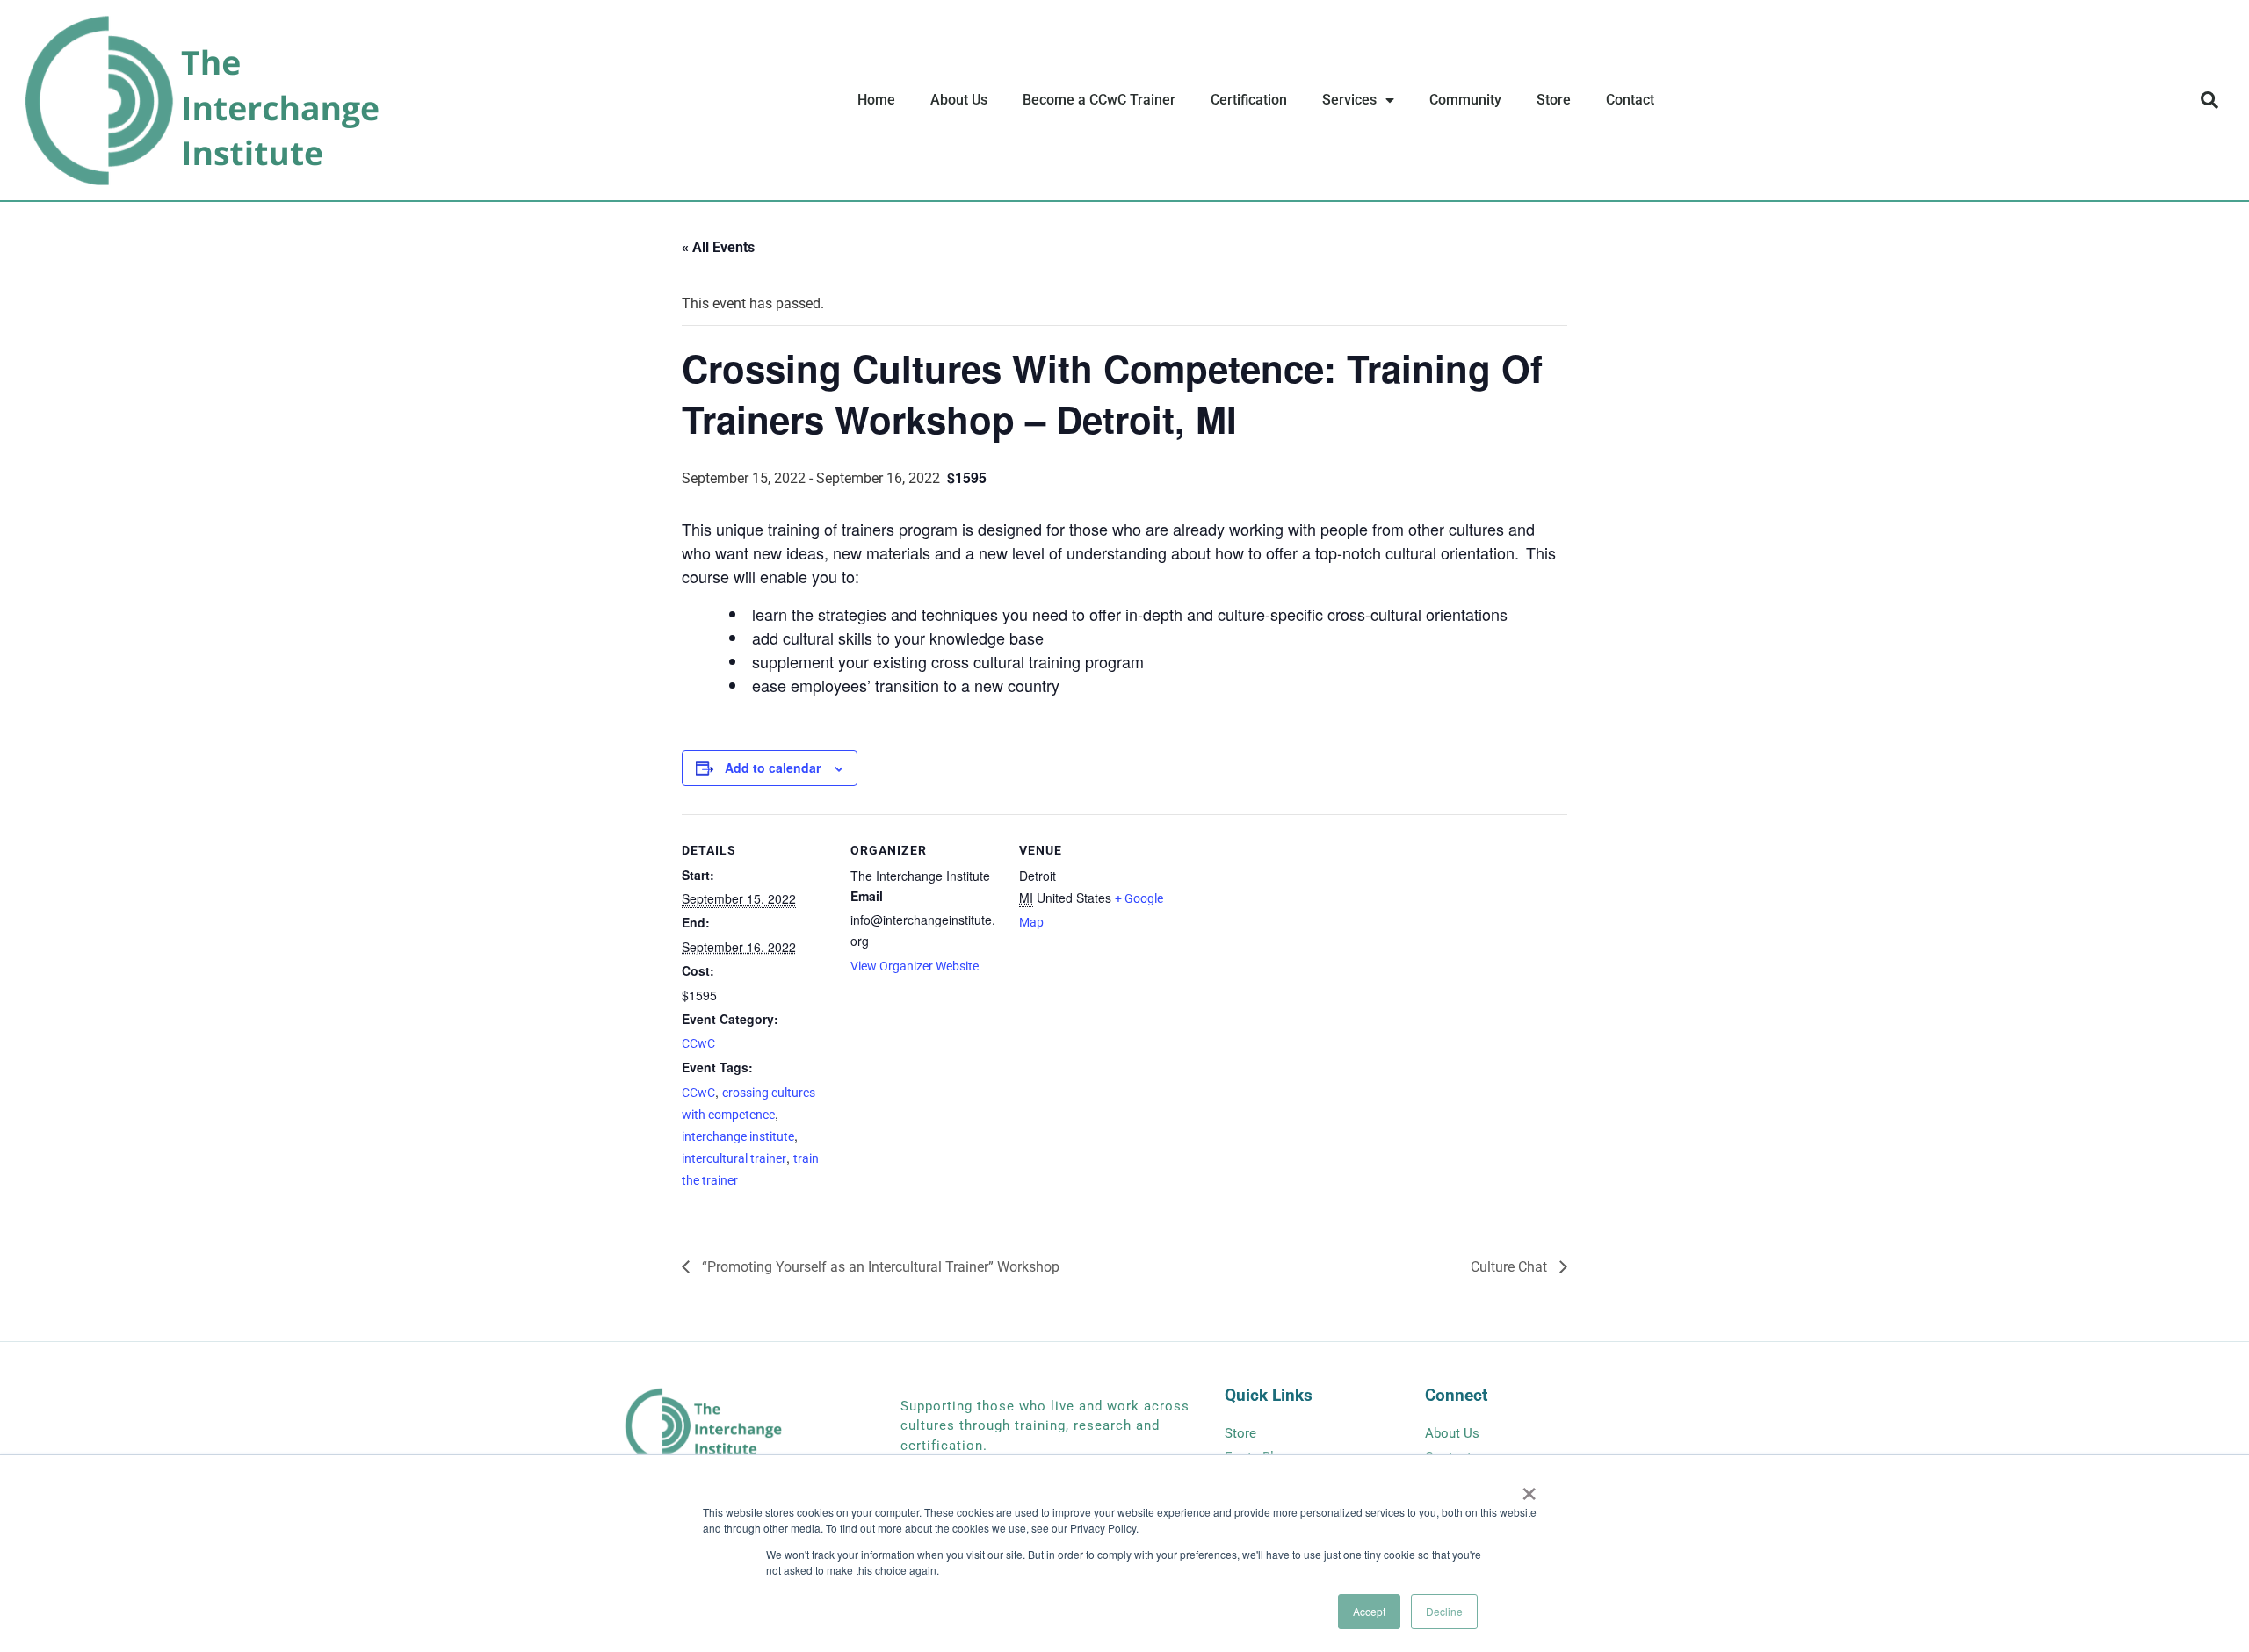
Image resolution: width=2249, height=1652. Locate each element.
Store (1554, 100)
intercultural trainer (734, 1158)
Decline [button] (1444, 1611)
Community (1465, 100)
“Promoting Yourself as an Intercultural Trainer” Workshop (879, 1267)
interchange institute (738, 1136)
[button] (2209, 100)
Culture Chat (1511, 1267)
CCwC (698, 1043)
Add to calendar (773, 768)
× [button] (1529, 1488)
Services (1349, 100)
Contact (1630, 100)
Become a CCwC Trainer (1099, 100)
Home (876, 100)
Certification (1249, 100)
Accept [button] (1369, 1611)
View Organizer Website (915, 966)
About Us (959, 100)
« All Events (718, 247)
